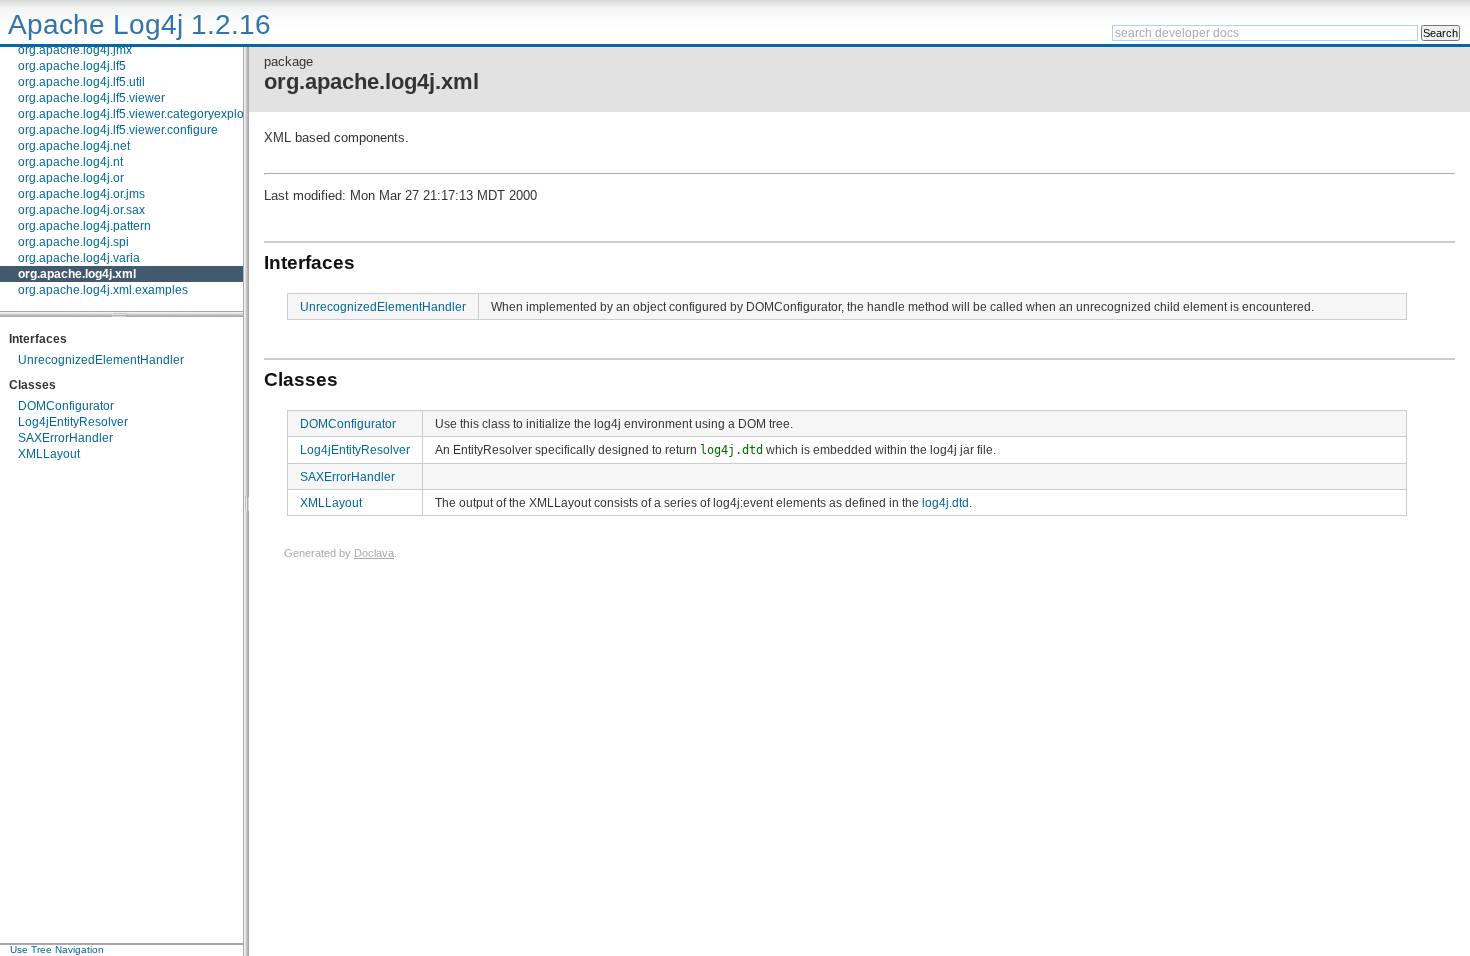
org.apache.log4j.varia (79, 258)
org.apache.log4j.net (74, 146)
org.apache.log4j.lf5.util (81, 82)
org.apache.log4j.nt (70, 162)
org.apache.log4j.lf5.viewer (91, 98)
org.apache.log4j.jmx (75, 50)
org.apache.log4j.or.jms (81, 194)
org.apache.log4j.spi (73, 242)
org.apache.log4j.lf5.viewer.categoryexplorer (138, 114)
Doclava (374, 553)
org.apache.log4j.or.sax (81, 210)
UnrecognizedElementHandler (101, 360)
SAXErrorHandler (65, 438)
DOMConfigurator (66, 406)
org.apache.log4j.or (71, 178)
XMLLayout (49, 454)
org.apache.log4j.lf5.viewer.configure (118, 130)
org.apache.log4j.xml (77, 274)
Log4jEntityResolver (73, 422)
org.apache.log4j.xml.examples (103, 290)
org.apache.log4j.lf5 (72, 66)
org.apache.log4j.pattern (84, 226)
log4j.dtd (945, 502)
